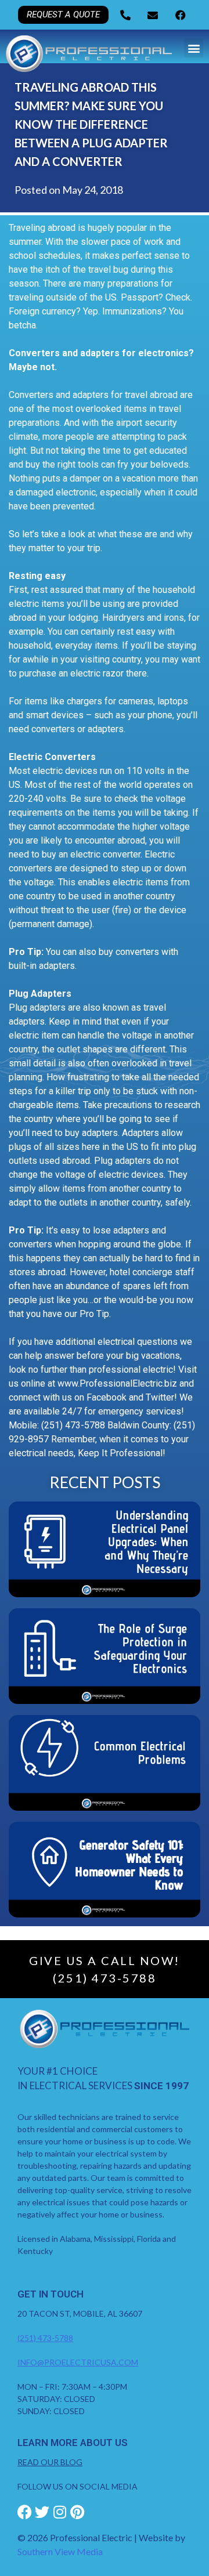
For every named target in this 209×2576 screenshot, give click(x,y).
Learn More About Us (73, 2443)
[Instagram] (60, 2512)
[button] (194, 48)
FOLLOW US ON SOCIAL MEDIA (78, 2486)
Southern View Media (60, 2551)
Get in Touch (51, 2294)
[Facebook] (25, 2512)
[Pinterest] (77, 2512)
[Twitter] (42, 2512)
